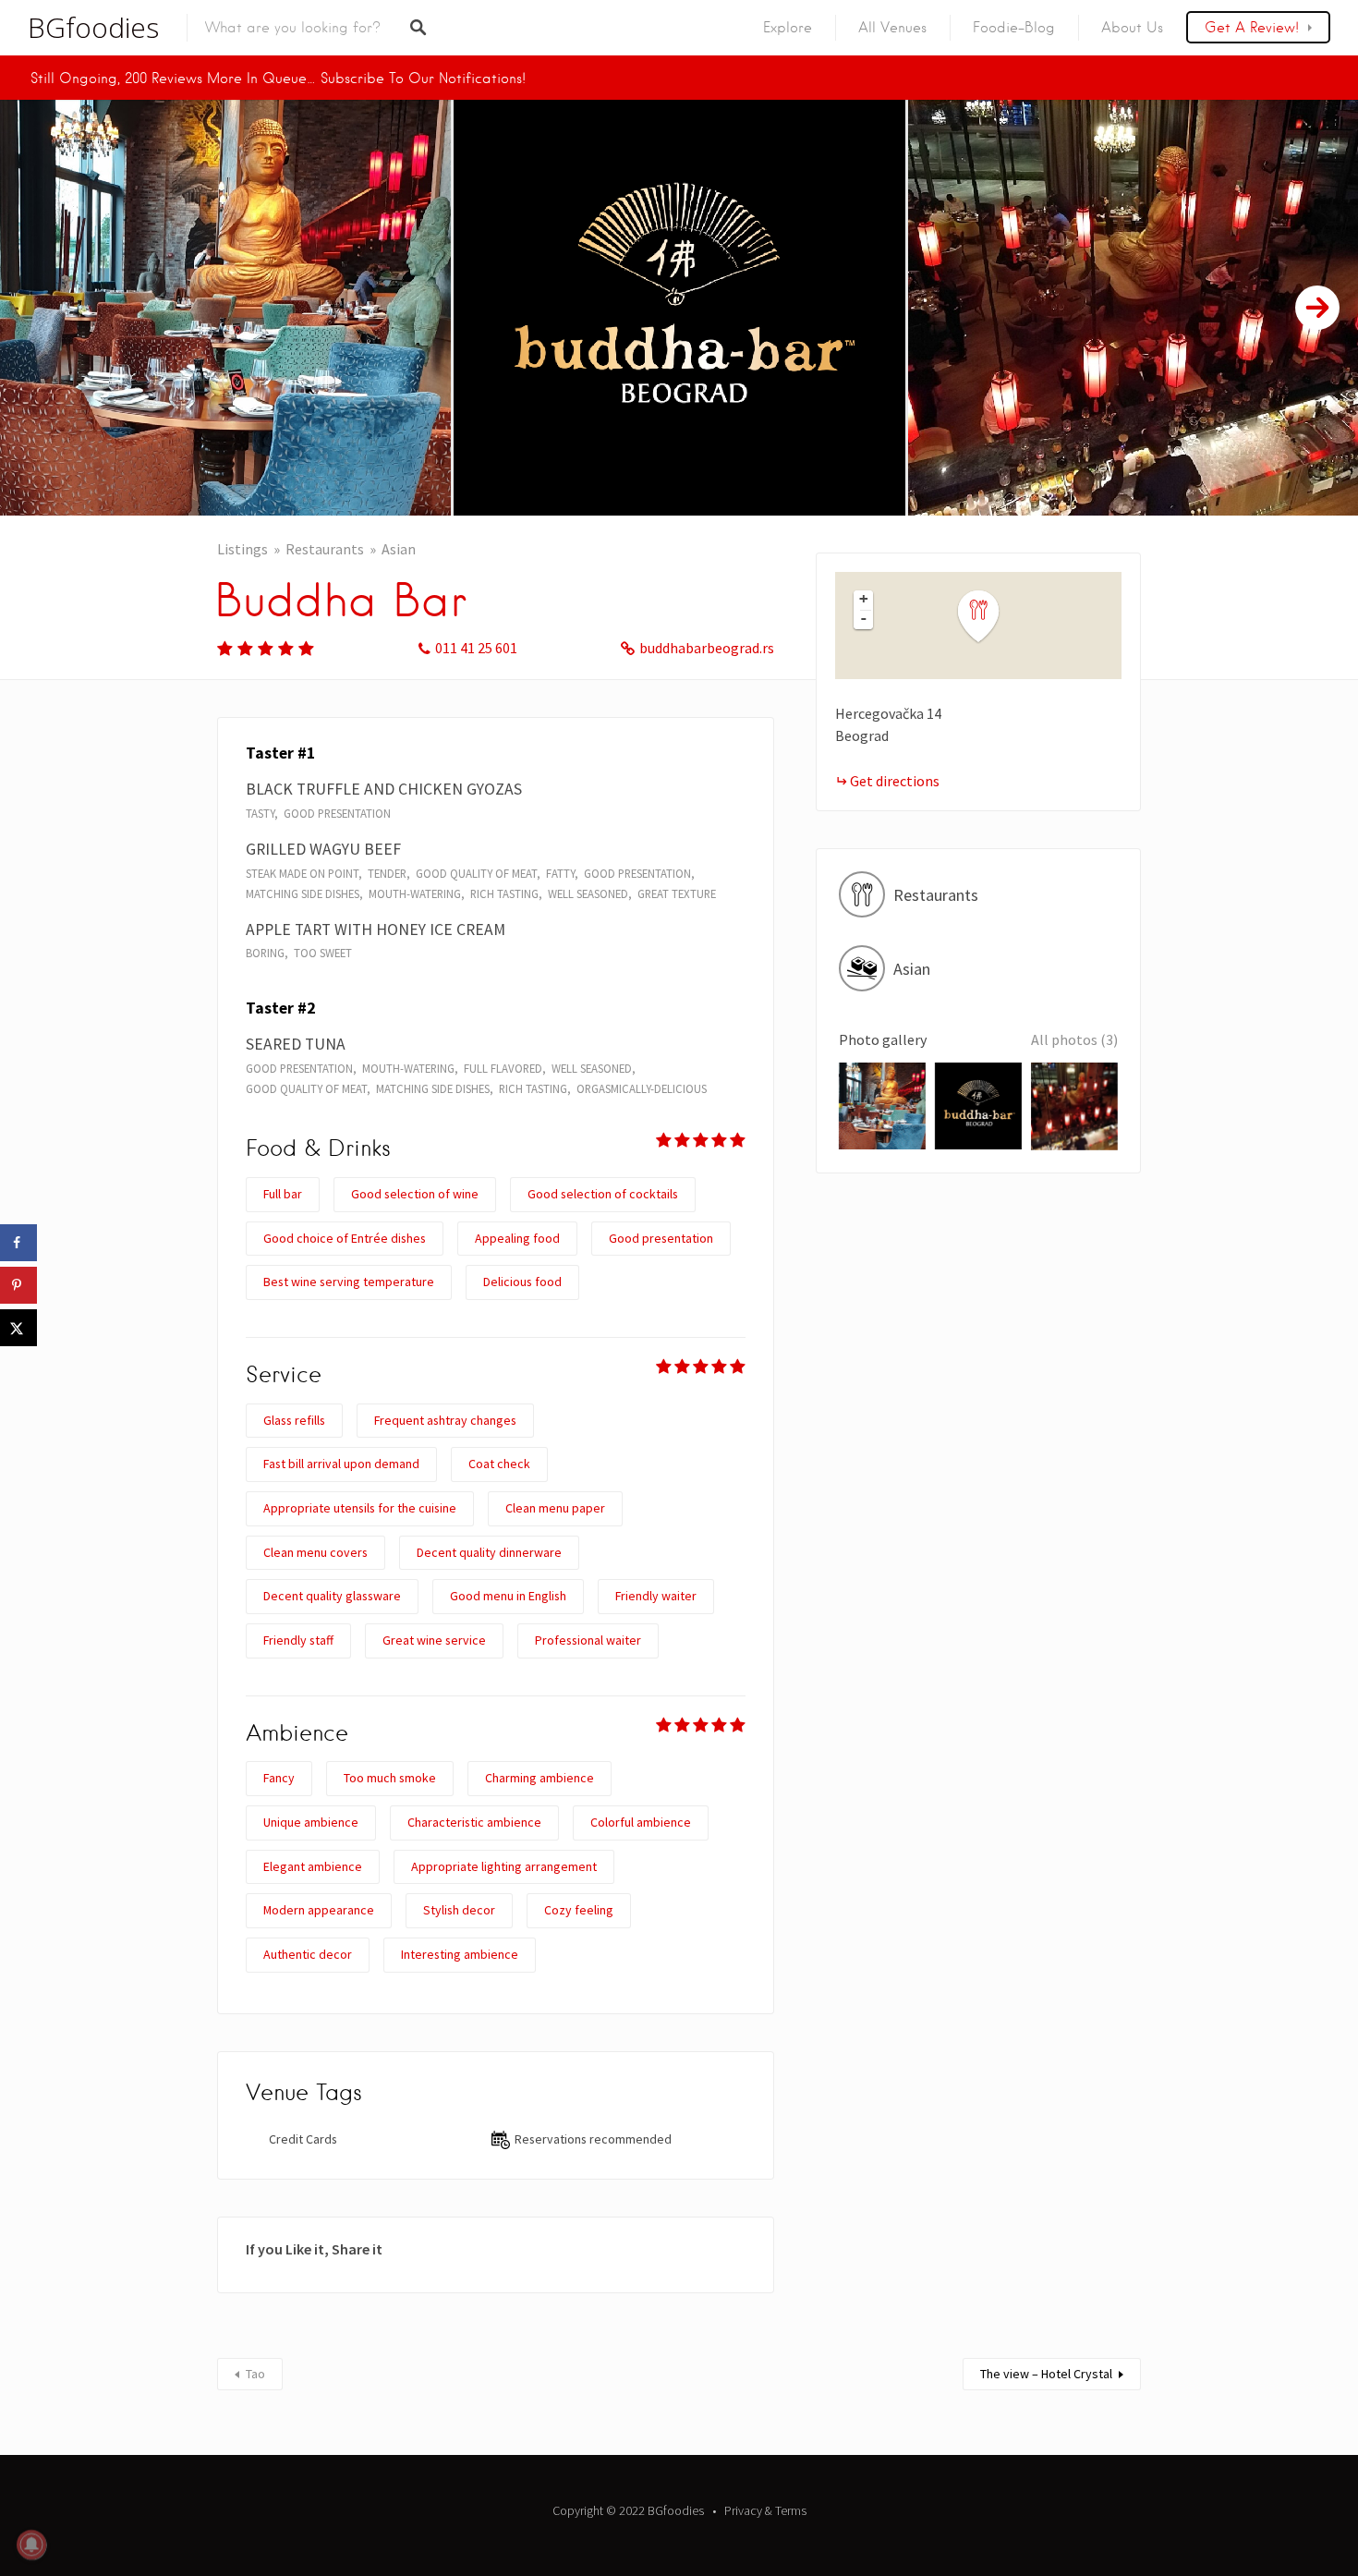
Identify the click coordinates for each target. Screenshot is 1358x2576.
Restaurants (325, 549)
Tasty (260, 813)
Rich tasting (504, 893)
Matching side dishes (303, 893)
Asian (399, 549)
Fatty (560, 873)
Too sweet (323, 953)
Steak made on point (302, 873)
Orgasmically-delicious (642, 1088)
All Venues (892, 28)
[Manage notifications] (31, 2545)
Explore (788, 28)
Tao (255, 2374)
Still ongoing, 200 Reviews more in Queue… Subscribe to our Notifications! (278, 79)
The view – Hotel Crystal (1046, 2374)
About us (1132, 28)
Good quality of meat (476, 873)
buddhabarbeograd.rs (707, 648)
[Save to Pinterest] (18, 1285)
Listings (242, 549)
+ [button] (864, 599)
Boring (265, 953)
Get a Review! (1252, 28)
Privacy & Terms (765, 2510)
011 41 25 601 (476, 648)
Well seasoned (588, 893)
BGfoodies (93, 28)
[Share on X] (18, 1328)
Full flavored (503, 1068)
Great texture (677, 893)
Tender (387, 873)
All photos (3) (1074, 1039)
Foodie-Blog (1014, 28)
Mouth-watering (415, 893)
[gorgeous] (267, 648)
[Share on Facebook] (18, 1243)
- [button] (864, 618)
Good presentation (337, 813)
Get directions (895, 781)
